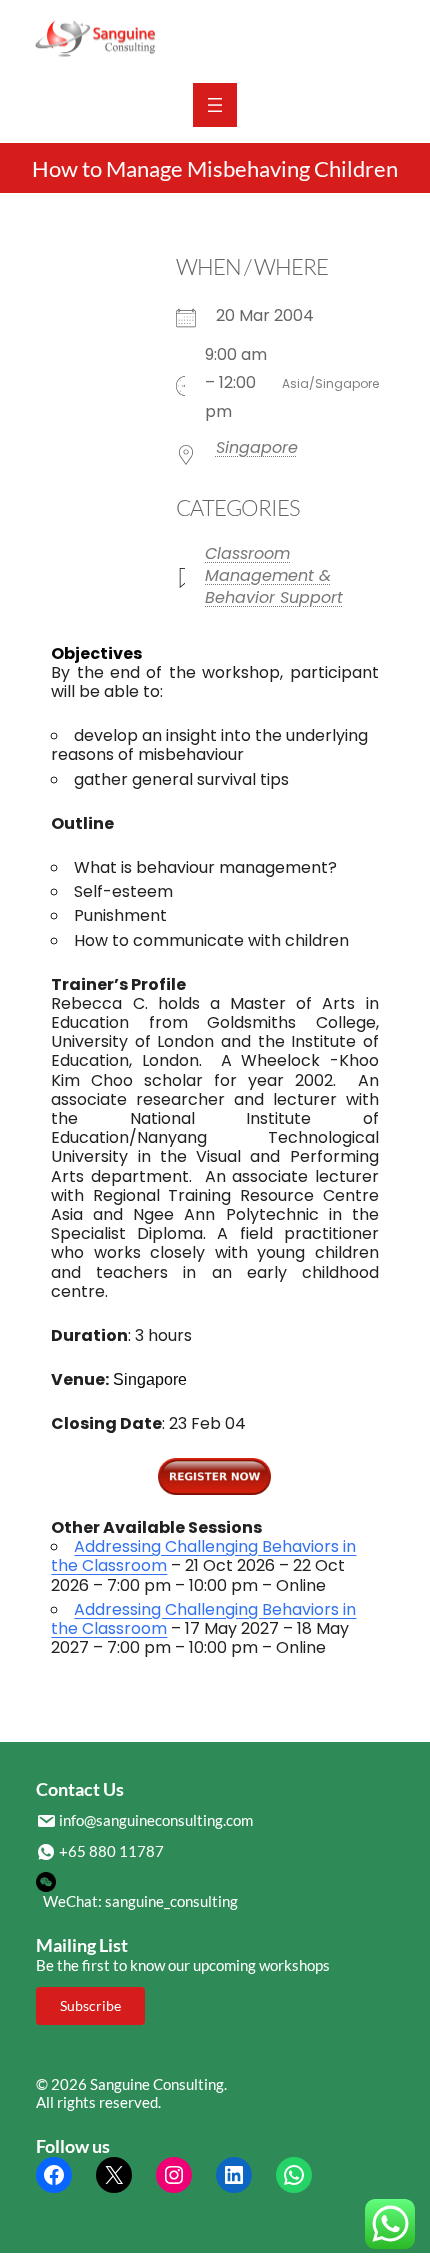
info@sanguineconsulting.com (156, 1820)
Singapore (257, 447)
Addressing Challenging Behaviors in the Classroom (203, 1556)
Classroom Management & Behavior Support (274, 575)
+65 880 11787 (111, 1851)
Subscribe (90, 2005)
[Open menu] (215, 105)
